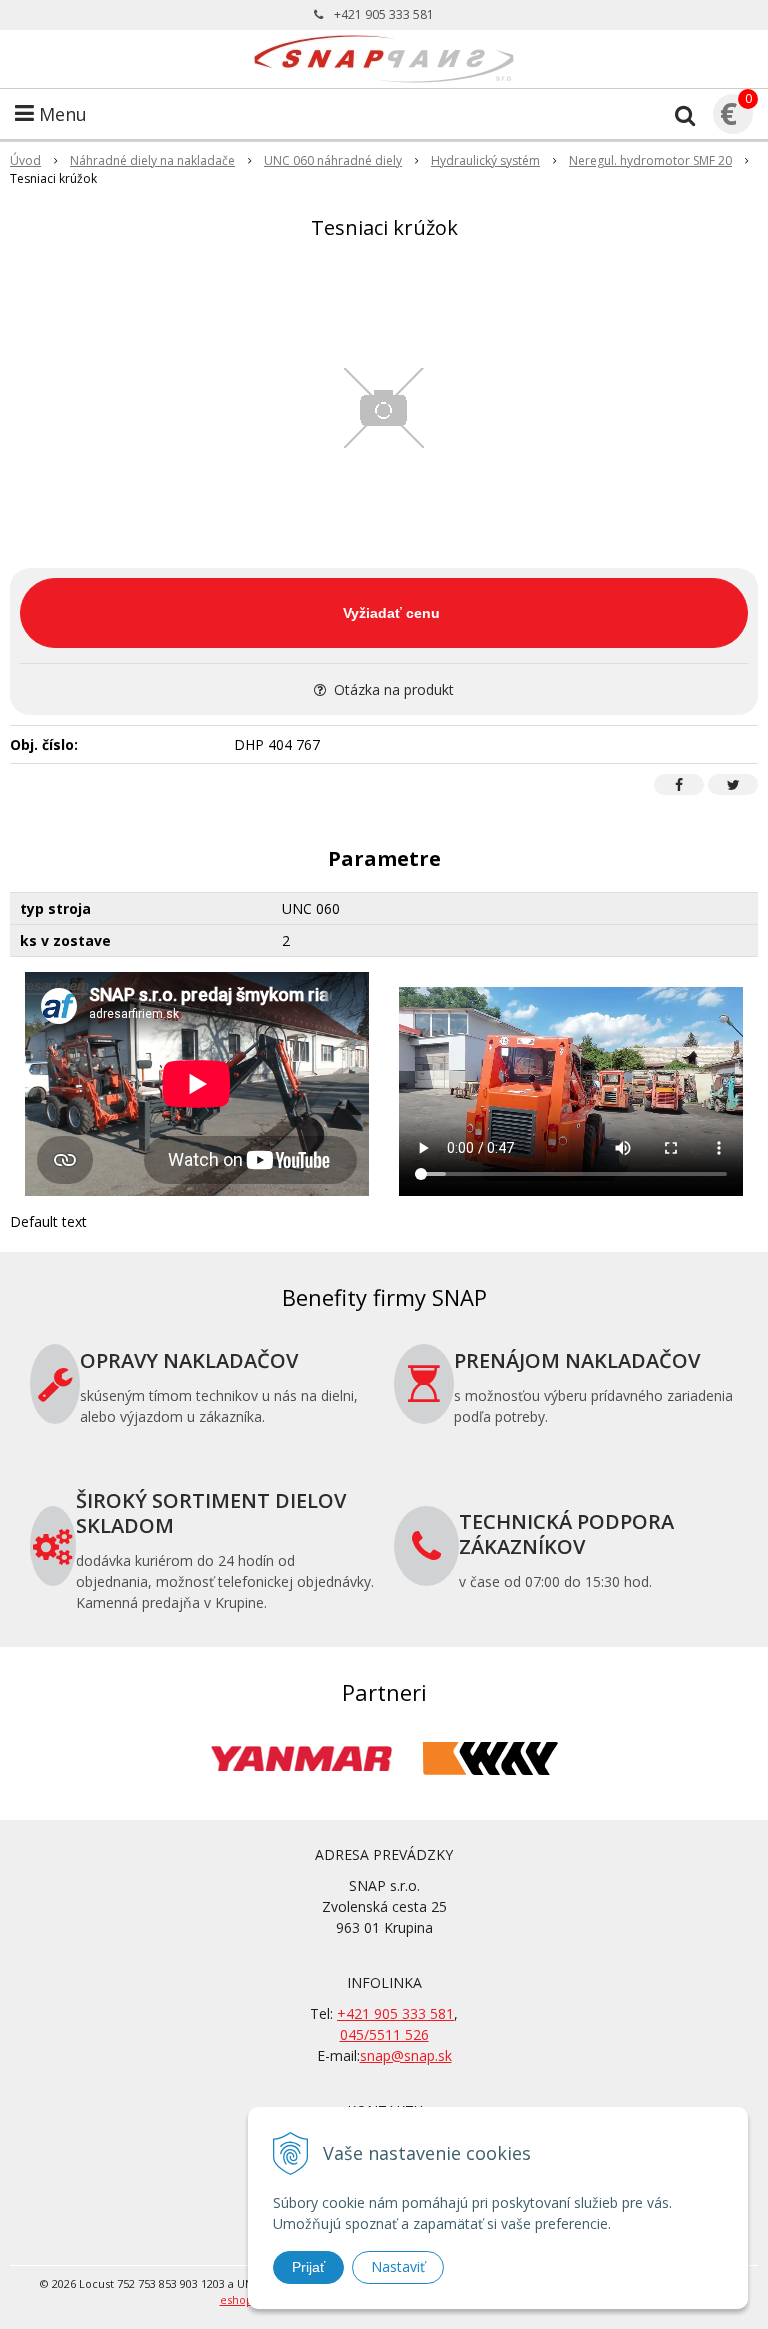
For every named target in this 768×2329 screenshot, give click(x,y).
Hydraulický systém (485, 160)
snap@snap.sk (406, 2055)
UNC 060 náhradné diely (333, 160)
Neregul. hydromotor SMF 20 (650, 160)
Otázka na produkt (392, 689)
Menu (60, 114)
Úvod (25, 160)
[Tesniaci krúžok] (384, 408)
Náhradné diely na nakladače (152, 160)
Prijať (308, 2267)
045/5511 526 (384, 2034)
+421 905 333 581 (384, 14)
